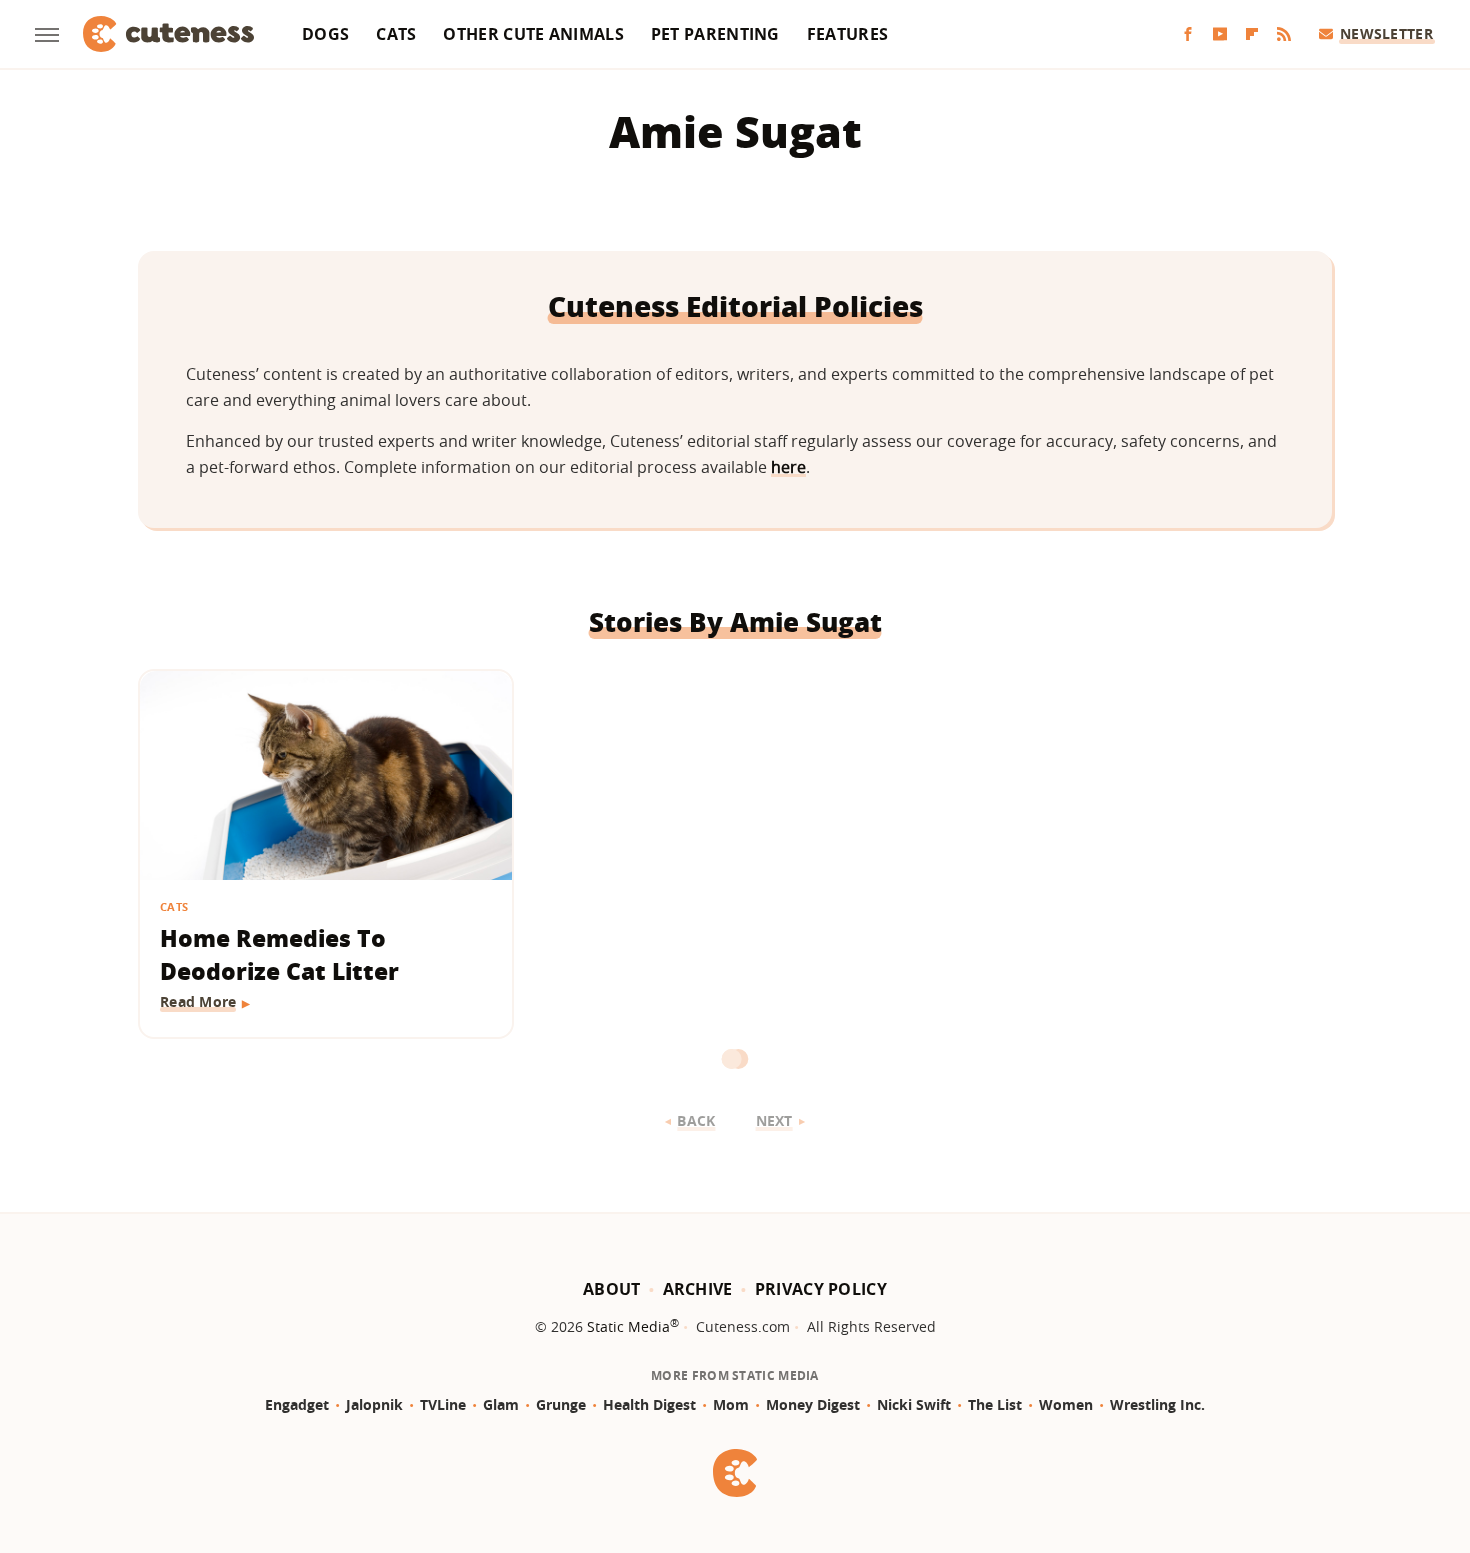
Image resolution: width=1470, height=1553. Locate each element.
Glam (501, 1404)
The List (995, 1404)
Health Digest (649, 1404)
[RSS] (1284, 34)
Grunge (561, 1404)
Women (1066, 1404)
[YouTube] (1220, 34)
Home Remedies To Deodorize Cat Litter (279, 954)
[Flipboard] (1252, 34)
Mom (731, 1404)
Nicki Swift (914, 1404)
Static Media (628, 1326)
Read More (198, 1001)
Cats (396, 34)
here (788, 467)
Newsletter (1386, 33)
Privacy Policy (821, 1289)
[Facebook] (1188, 34)
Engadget (297, 1404)
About (612, 1289)
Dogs (325, 34)
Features (847, 34)
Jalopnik (374, 1404)
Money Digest (813, 1404)
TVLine (443, 1404)
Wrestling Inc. (1157, 1404)
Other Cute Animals (533, 34)
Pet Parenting (715, 34)
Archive (698, 1289)
